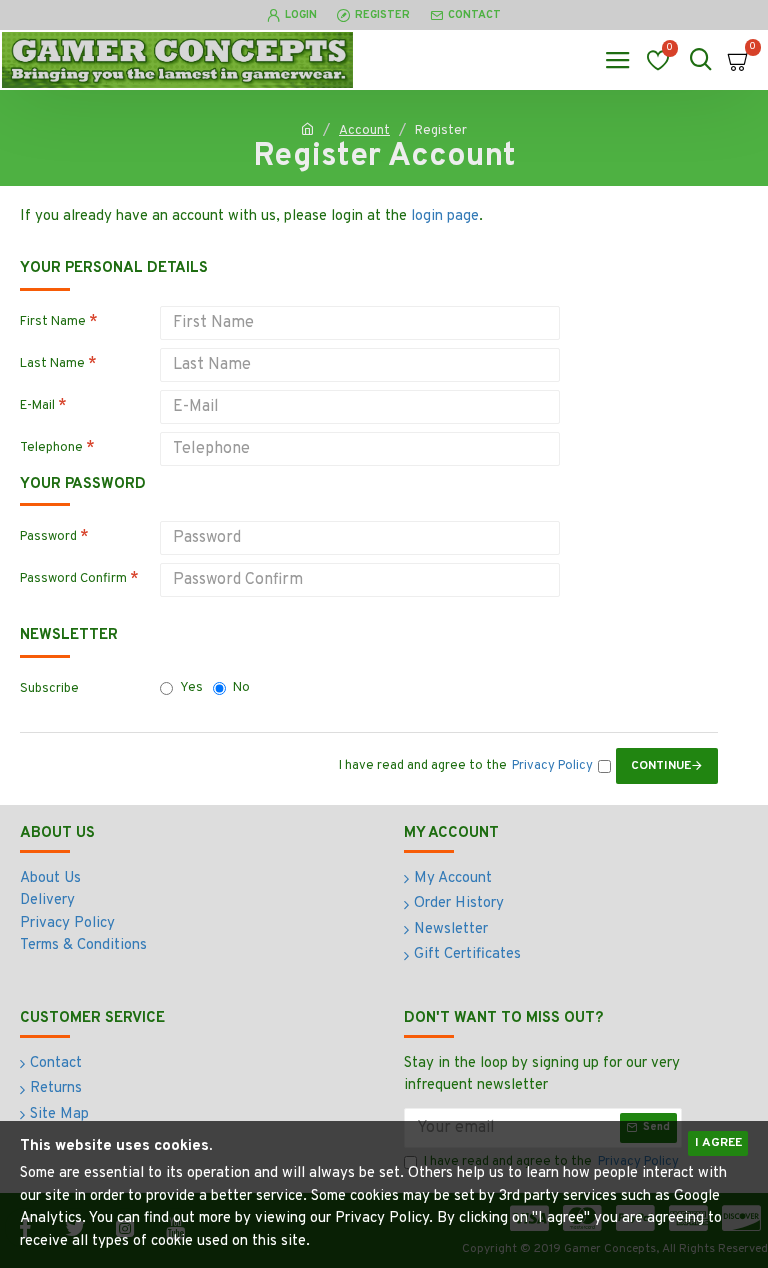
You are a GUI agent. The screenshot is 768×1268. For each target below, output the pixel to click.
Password (48, 537)
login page (445, 216)
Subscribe (49, 689)
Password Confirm (73, 579)
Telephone (51, 448)
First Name (53, 322)
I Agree (718, 1143)
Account (364, 131)
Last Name (52, 364)
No (241, 688)
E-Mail (37, 406)
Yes (191, 688)
